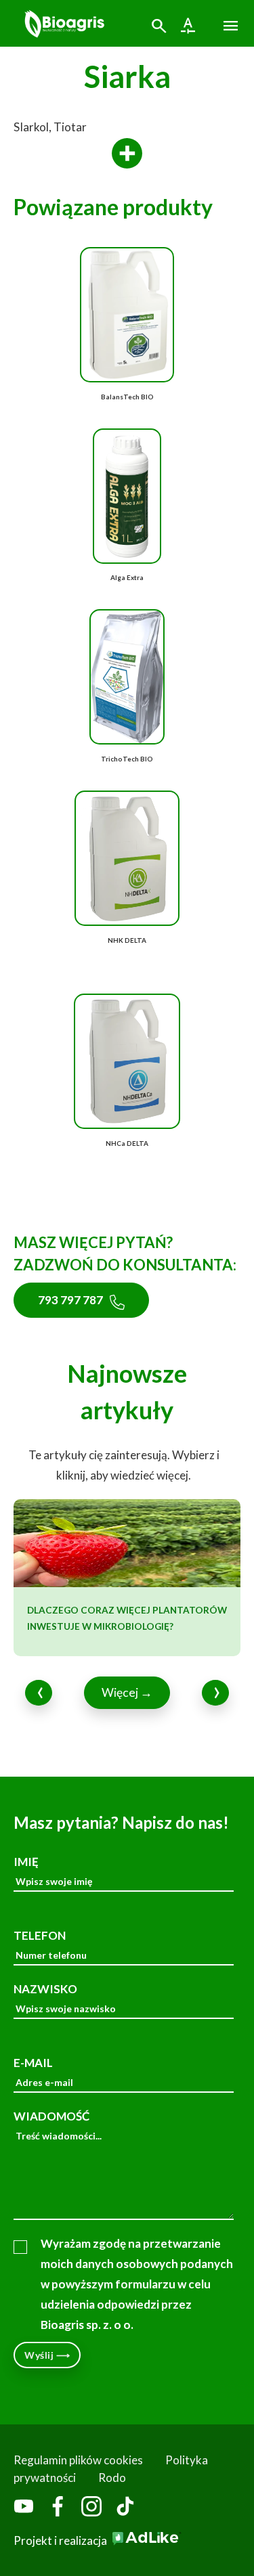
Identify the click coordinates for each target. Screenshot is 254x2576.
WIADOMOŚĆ (51, 2116)
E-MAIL (33, 2063)
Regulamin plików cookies (78, 2460)
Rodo (112, 2478)
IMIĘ (26, 1862)
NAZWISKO (45, 1989)
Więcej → (127, 1692)
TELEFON (40, 1935)
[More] (127, 154)
